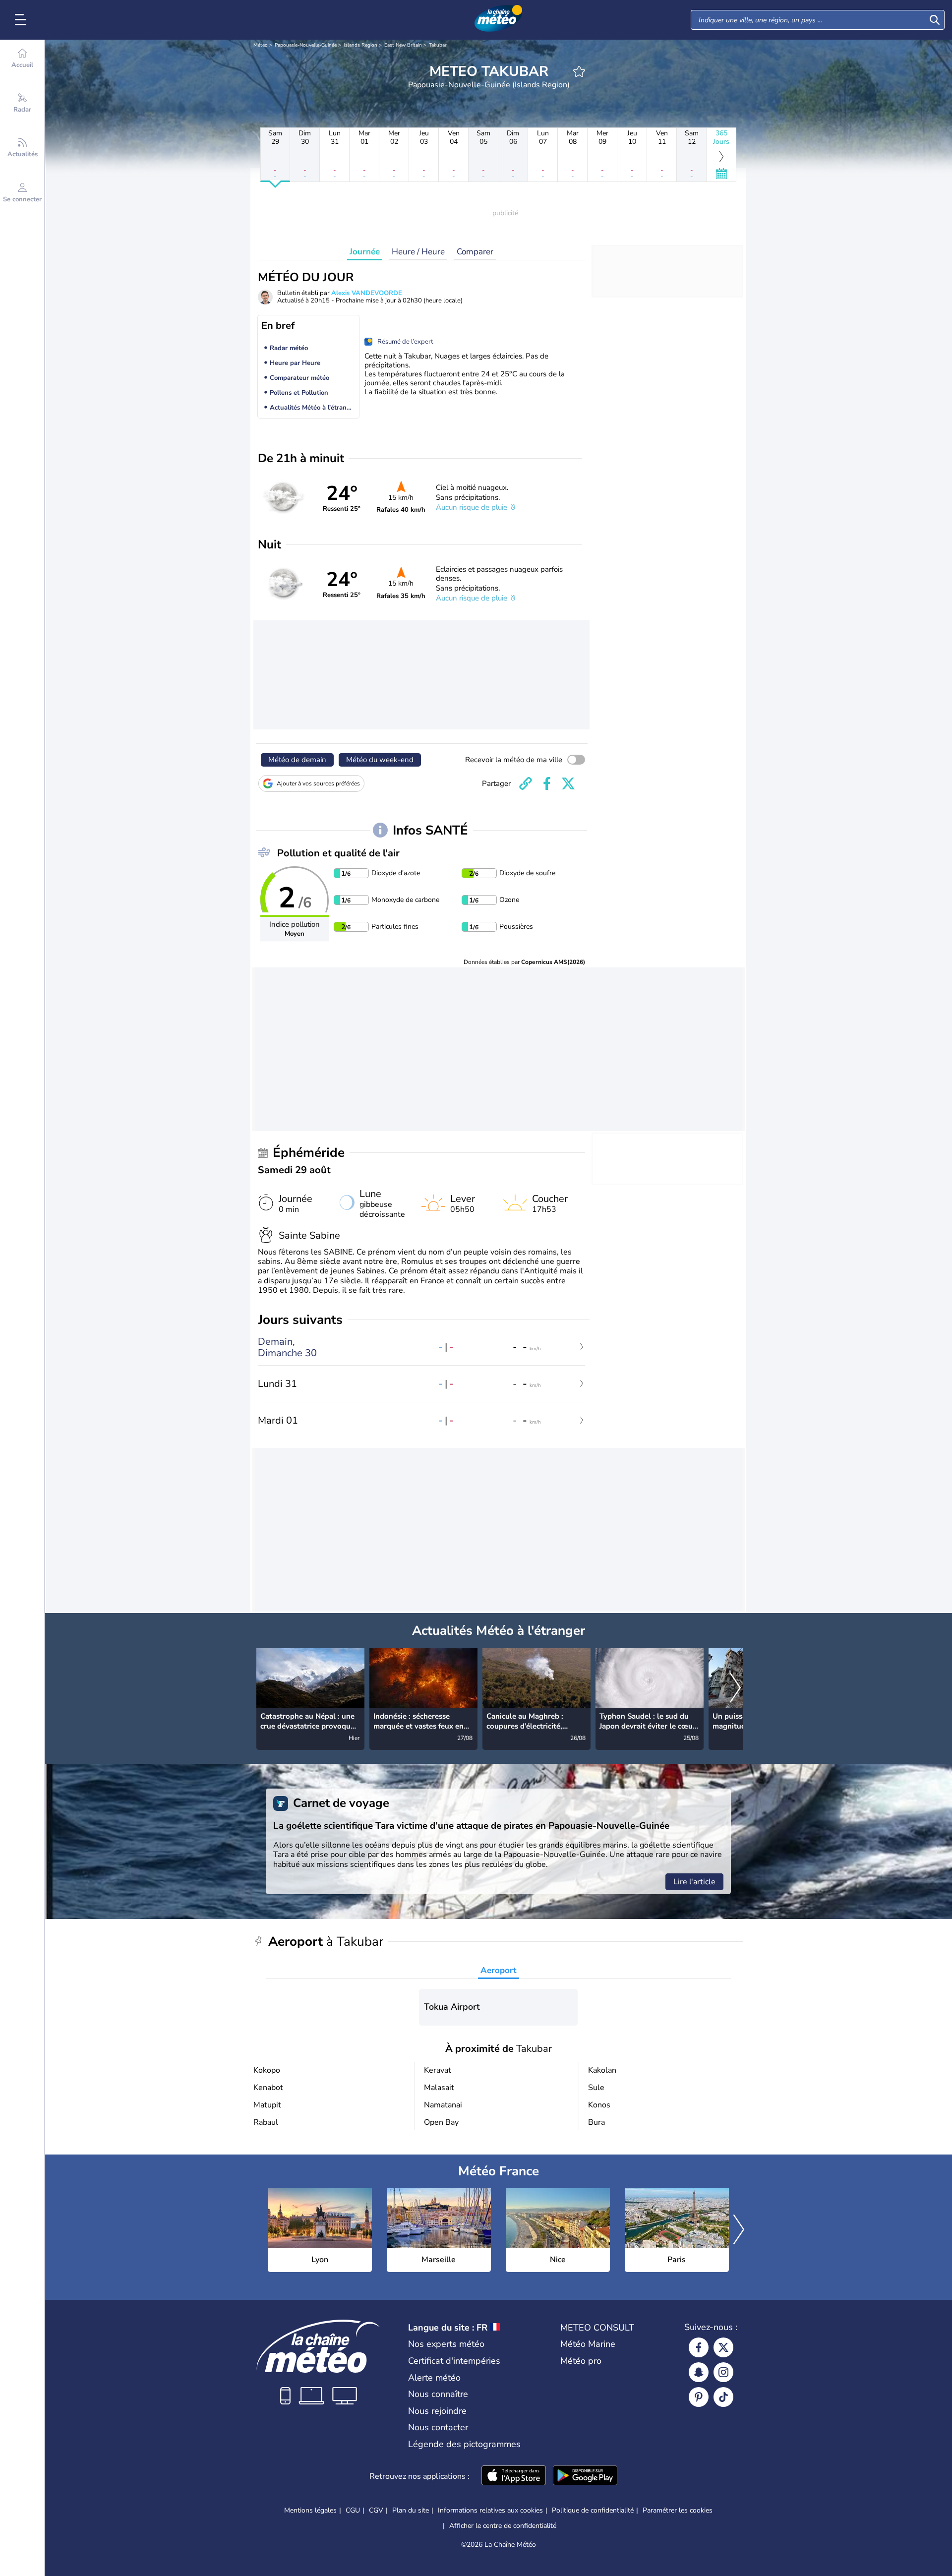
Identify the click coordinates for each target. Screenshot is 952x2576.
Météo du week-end (380, 760)
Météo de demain (297, 760)
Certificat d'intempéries (454, 2361)
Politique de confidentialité (593, 2510)
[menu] (22, 20)
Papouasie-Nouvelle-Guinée (306, 45)
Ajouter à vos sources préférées (318, 783)
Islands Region (360, 45)
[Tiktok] (723, 2397)
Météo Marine (588, 2344)
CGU (353, 2510)
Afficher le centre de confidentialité (503, 2526)
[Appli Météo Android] (585, 2476)
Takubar (438, 45)
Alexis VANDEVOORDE (367, 293)
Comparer (475, 252)
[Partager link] (526, 783)
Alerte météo (434, 2378)
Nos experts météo (446, 2344)
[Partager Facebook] (547, 783)
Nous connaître (438, 2394)
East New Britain (403, 45)
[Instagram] (723, 2372)
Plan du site (411, 2510)
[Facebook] (699, 2347)
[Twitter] (723, 2347)
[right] (735, 1688)
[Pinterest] (699, 2397)
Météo (261, 45)
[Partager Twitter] (568, 783)
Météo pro (581, 2361)
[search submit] (935, 20)
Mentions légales (310, 2510)
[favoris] (579, 71)
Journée (365, 252)
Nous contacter (438, 2427)
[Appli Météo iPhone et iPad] (514, 2476)
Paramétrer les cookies (678, 2511)
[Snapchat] (699, 2372)
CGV (376, 2510)
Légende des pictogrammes (464, 2444)
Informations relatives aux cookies (490, 2510)
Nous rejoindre (437, 2411)
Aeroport (499, 1970)
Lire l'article (694, 1882)
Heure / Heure (418, 252)
